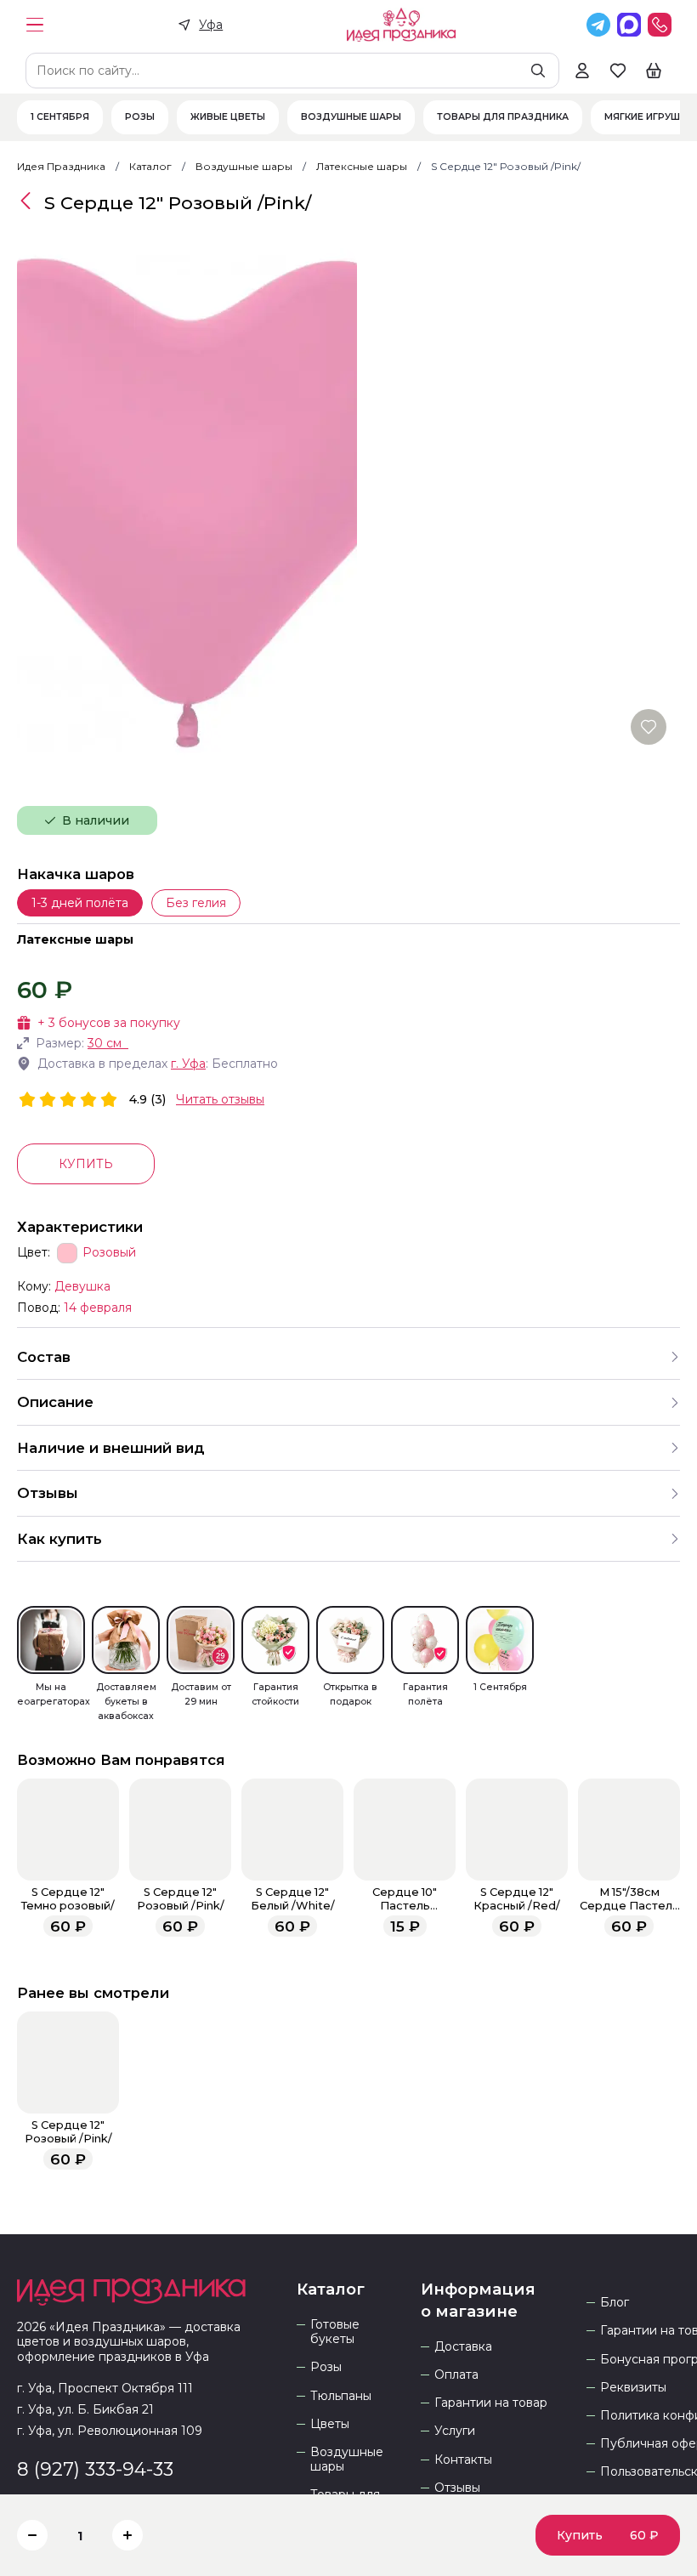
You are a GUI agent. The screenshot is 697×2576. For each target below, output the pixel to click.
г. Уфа (188, 1064)
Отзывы (457, 2488)
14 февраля (98, 1308)
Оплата (456, 2375)
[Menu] (35, 25)
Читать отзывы (220, 1099)
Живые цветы (228, 117)
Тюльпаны (341, 2396)
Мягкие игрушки (649, 117)
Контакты (463, 2460)
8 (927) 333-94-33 (95, 2469)
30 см (105, 1043)
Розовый (109, 1253)
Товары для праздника (503, 117)
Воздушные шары (351, 117)
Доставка (463, 2347)
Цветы (330, 2424)
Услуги (455, 2431)
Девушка (82, 1286)
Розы (140, 117)
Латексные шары (75, 939)
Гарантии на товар (491, 2403)
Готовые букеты (335, 2332)
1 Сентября (60, 117)
